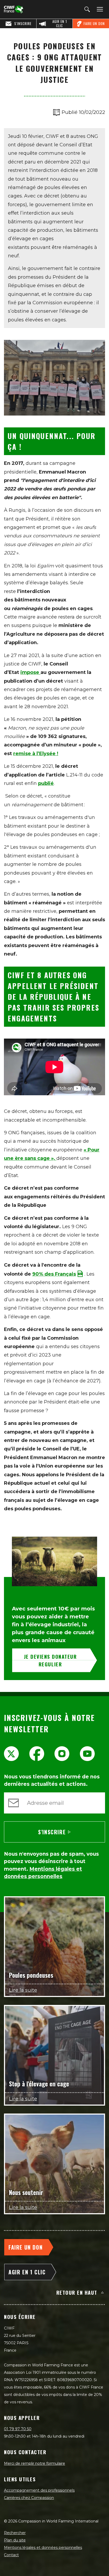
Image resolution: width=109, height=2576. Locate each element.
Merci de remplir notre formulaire (35, 2463)
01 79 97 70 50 (18, 2429)
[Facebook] (37, 1754)
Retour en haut (77, 2292)
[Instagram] (62, 1754)
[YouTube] (87, 1754)
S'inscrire (52, 1832)
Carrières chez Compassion (29, 2498)
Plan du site (15, 2540)
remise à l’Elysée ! (36, 754)
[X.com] (11, 1754)
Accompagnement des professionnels (39, 2490)
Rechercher (15, 2533)
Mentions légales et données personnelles (43, 2548)
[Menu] (99, 9)
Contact (11, 2555)
